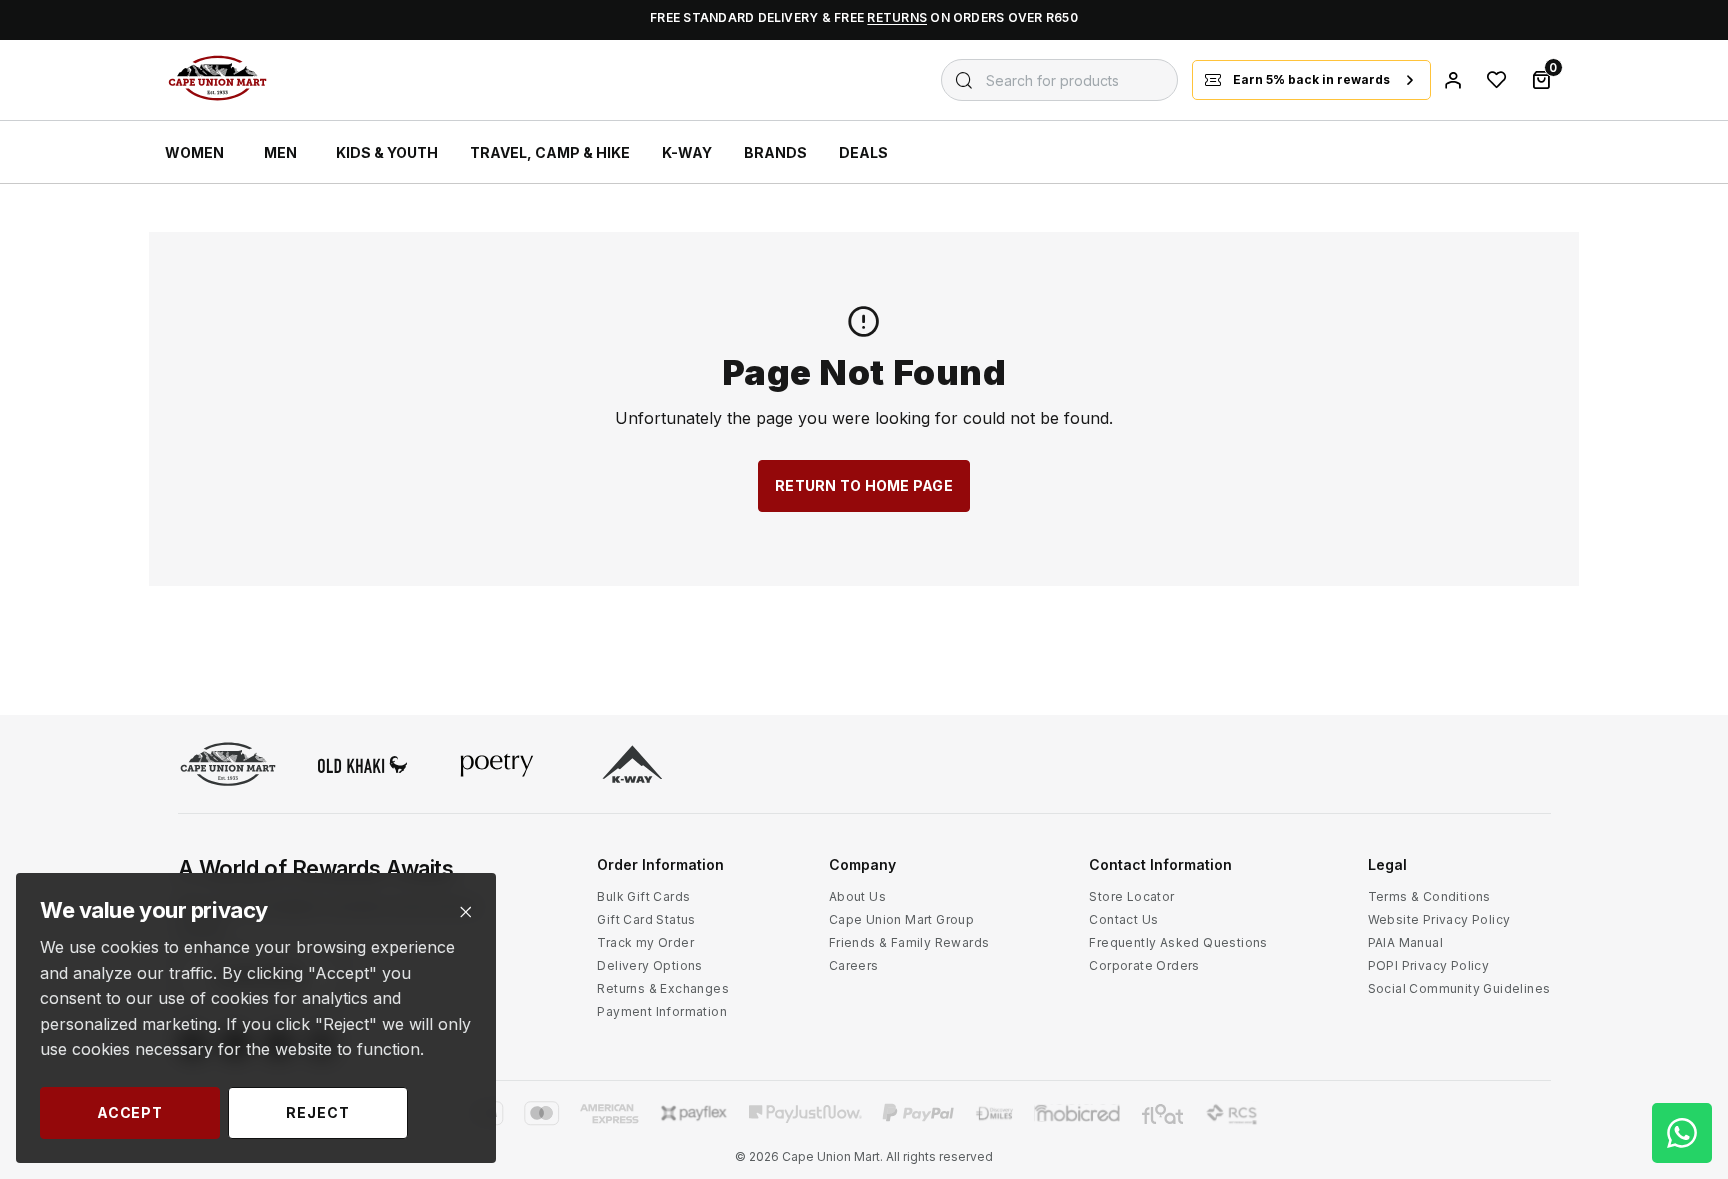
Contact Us (1123, 919)
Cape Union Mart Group (901, 919)
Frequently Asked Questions (1178, 942)
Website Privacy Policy (1439, 919)
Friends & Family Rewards (909, 942)
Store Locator (1131, 896)
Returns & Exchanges (663, 988)
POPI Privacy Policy (1429, 965)
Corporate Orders (1144, 965)
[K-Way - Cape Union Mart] (632, 766)
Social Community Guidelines (1459, 988)
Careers (854, 965)
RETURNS (897, 17)
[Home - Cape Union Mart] (228, 766)
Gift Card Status (646, 919)
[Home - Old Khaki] (363, 766)
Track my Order (645, 942)
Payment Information (662, 1011)
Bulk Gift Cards (643, 896)
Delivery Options (649, 965)
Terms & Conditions (1429, 896)
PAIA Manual (1405, 942)
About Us (857, 896)
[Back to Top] (1682, 973)
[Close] (465, 912)
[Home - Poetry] (497, 766)
